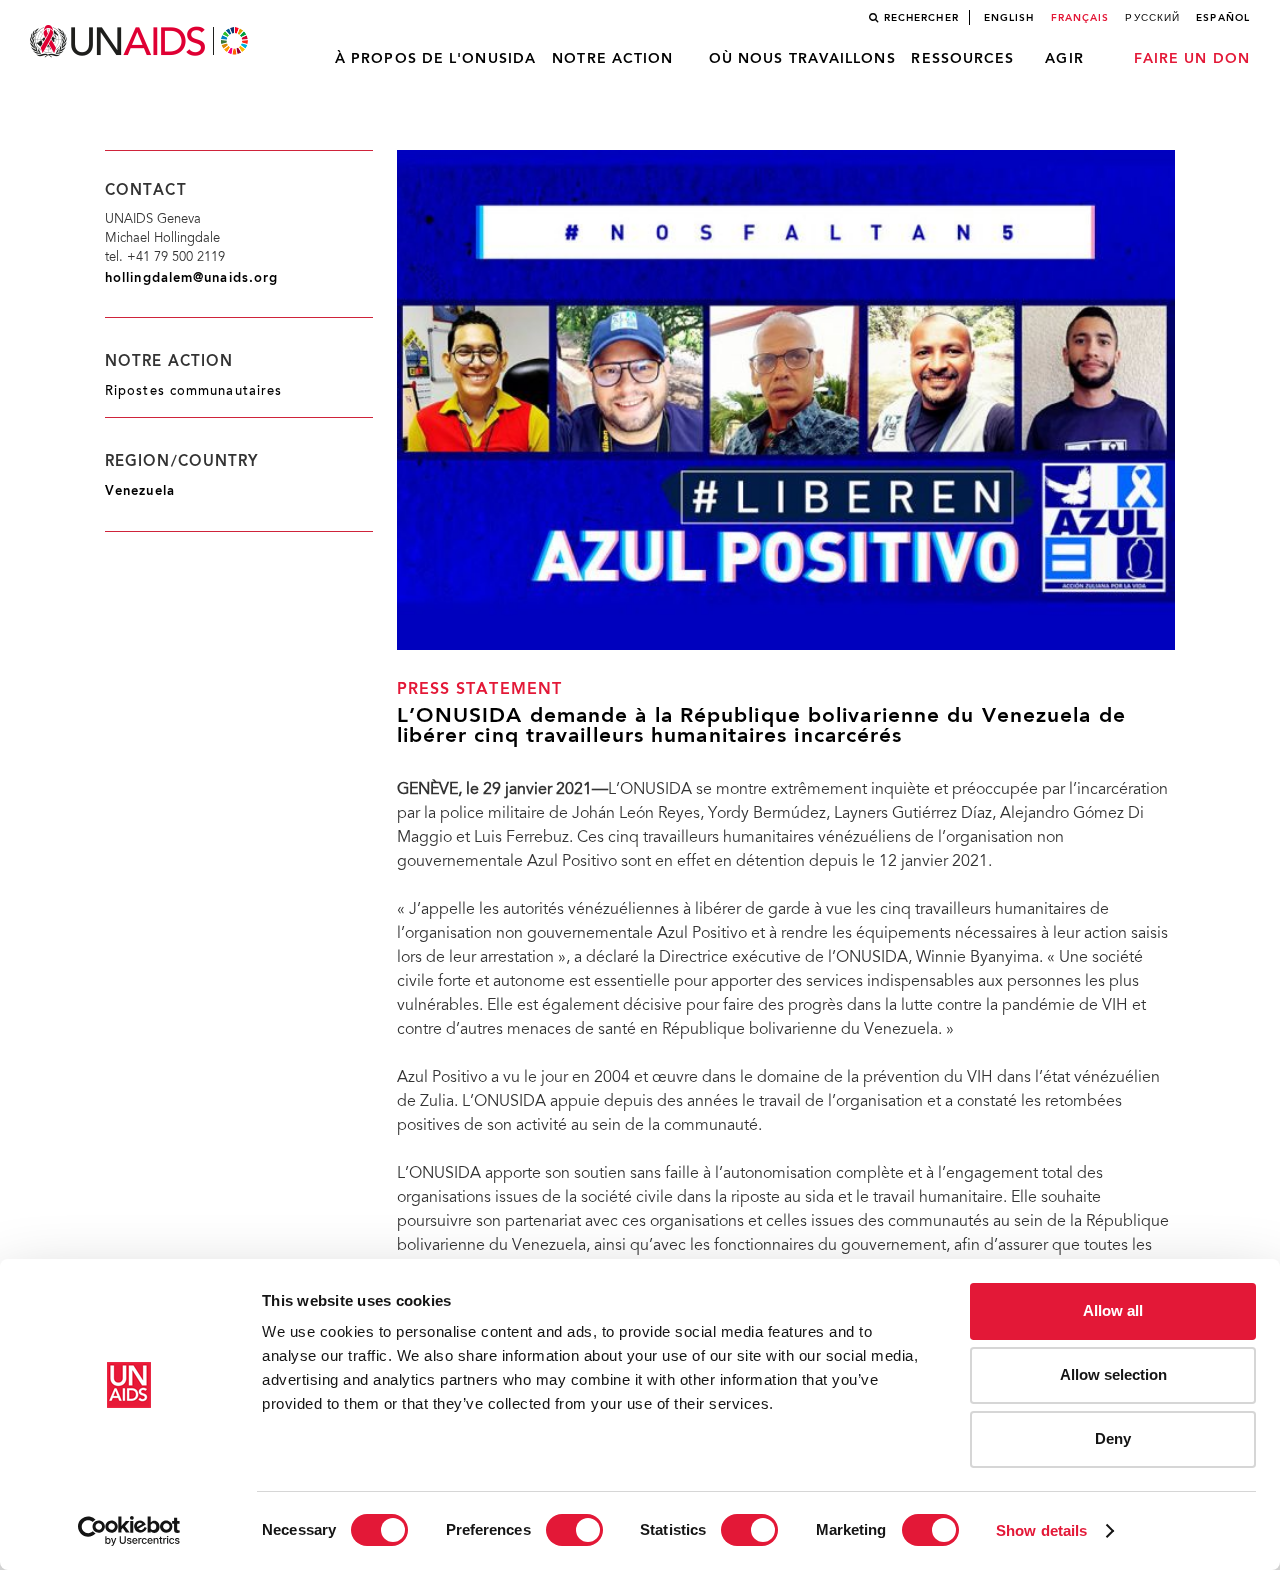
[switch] (574, 1530)
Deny (1113, 1438)
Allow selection (1113, 1374)
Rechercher (921, 18)
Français (1080, 18)
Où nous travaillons (802, 59)
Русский (1152, 18)
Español (1223, 18)
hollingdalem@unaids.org (191, 278)
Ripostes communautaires (193, 392)
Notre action (612, 59)
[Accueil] (141, 41)
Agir (1064, 59)
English (1009, 18)
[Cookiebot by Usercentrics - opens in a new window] (129, 1531)
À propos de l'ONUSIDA (435, 59)
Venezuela (140, 491)
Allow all (1113, 1310)
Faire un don (1192, 59)
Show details (1041, 1530)
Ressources (962, 59)
